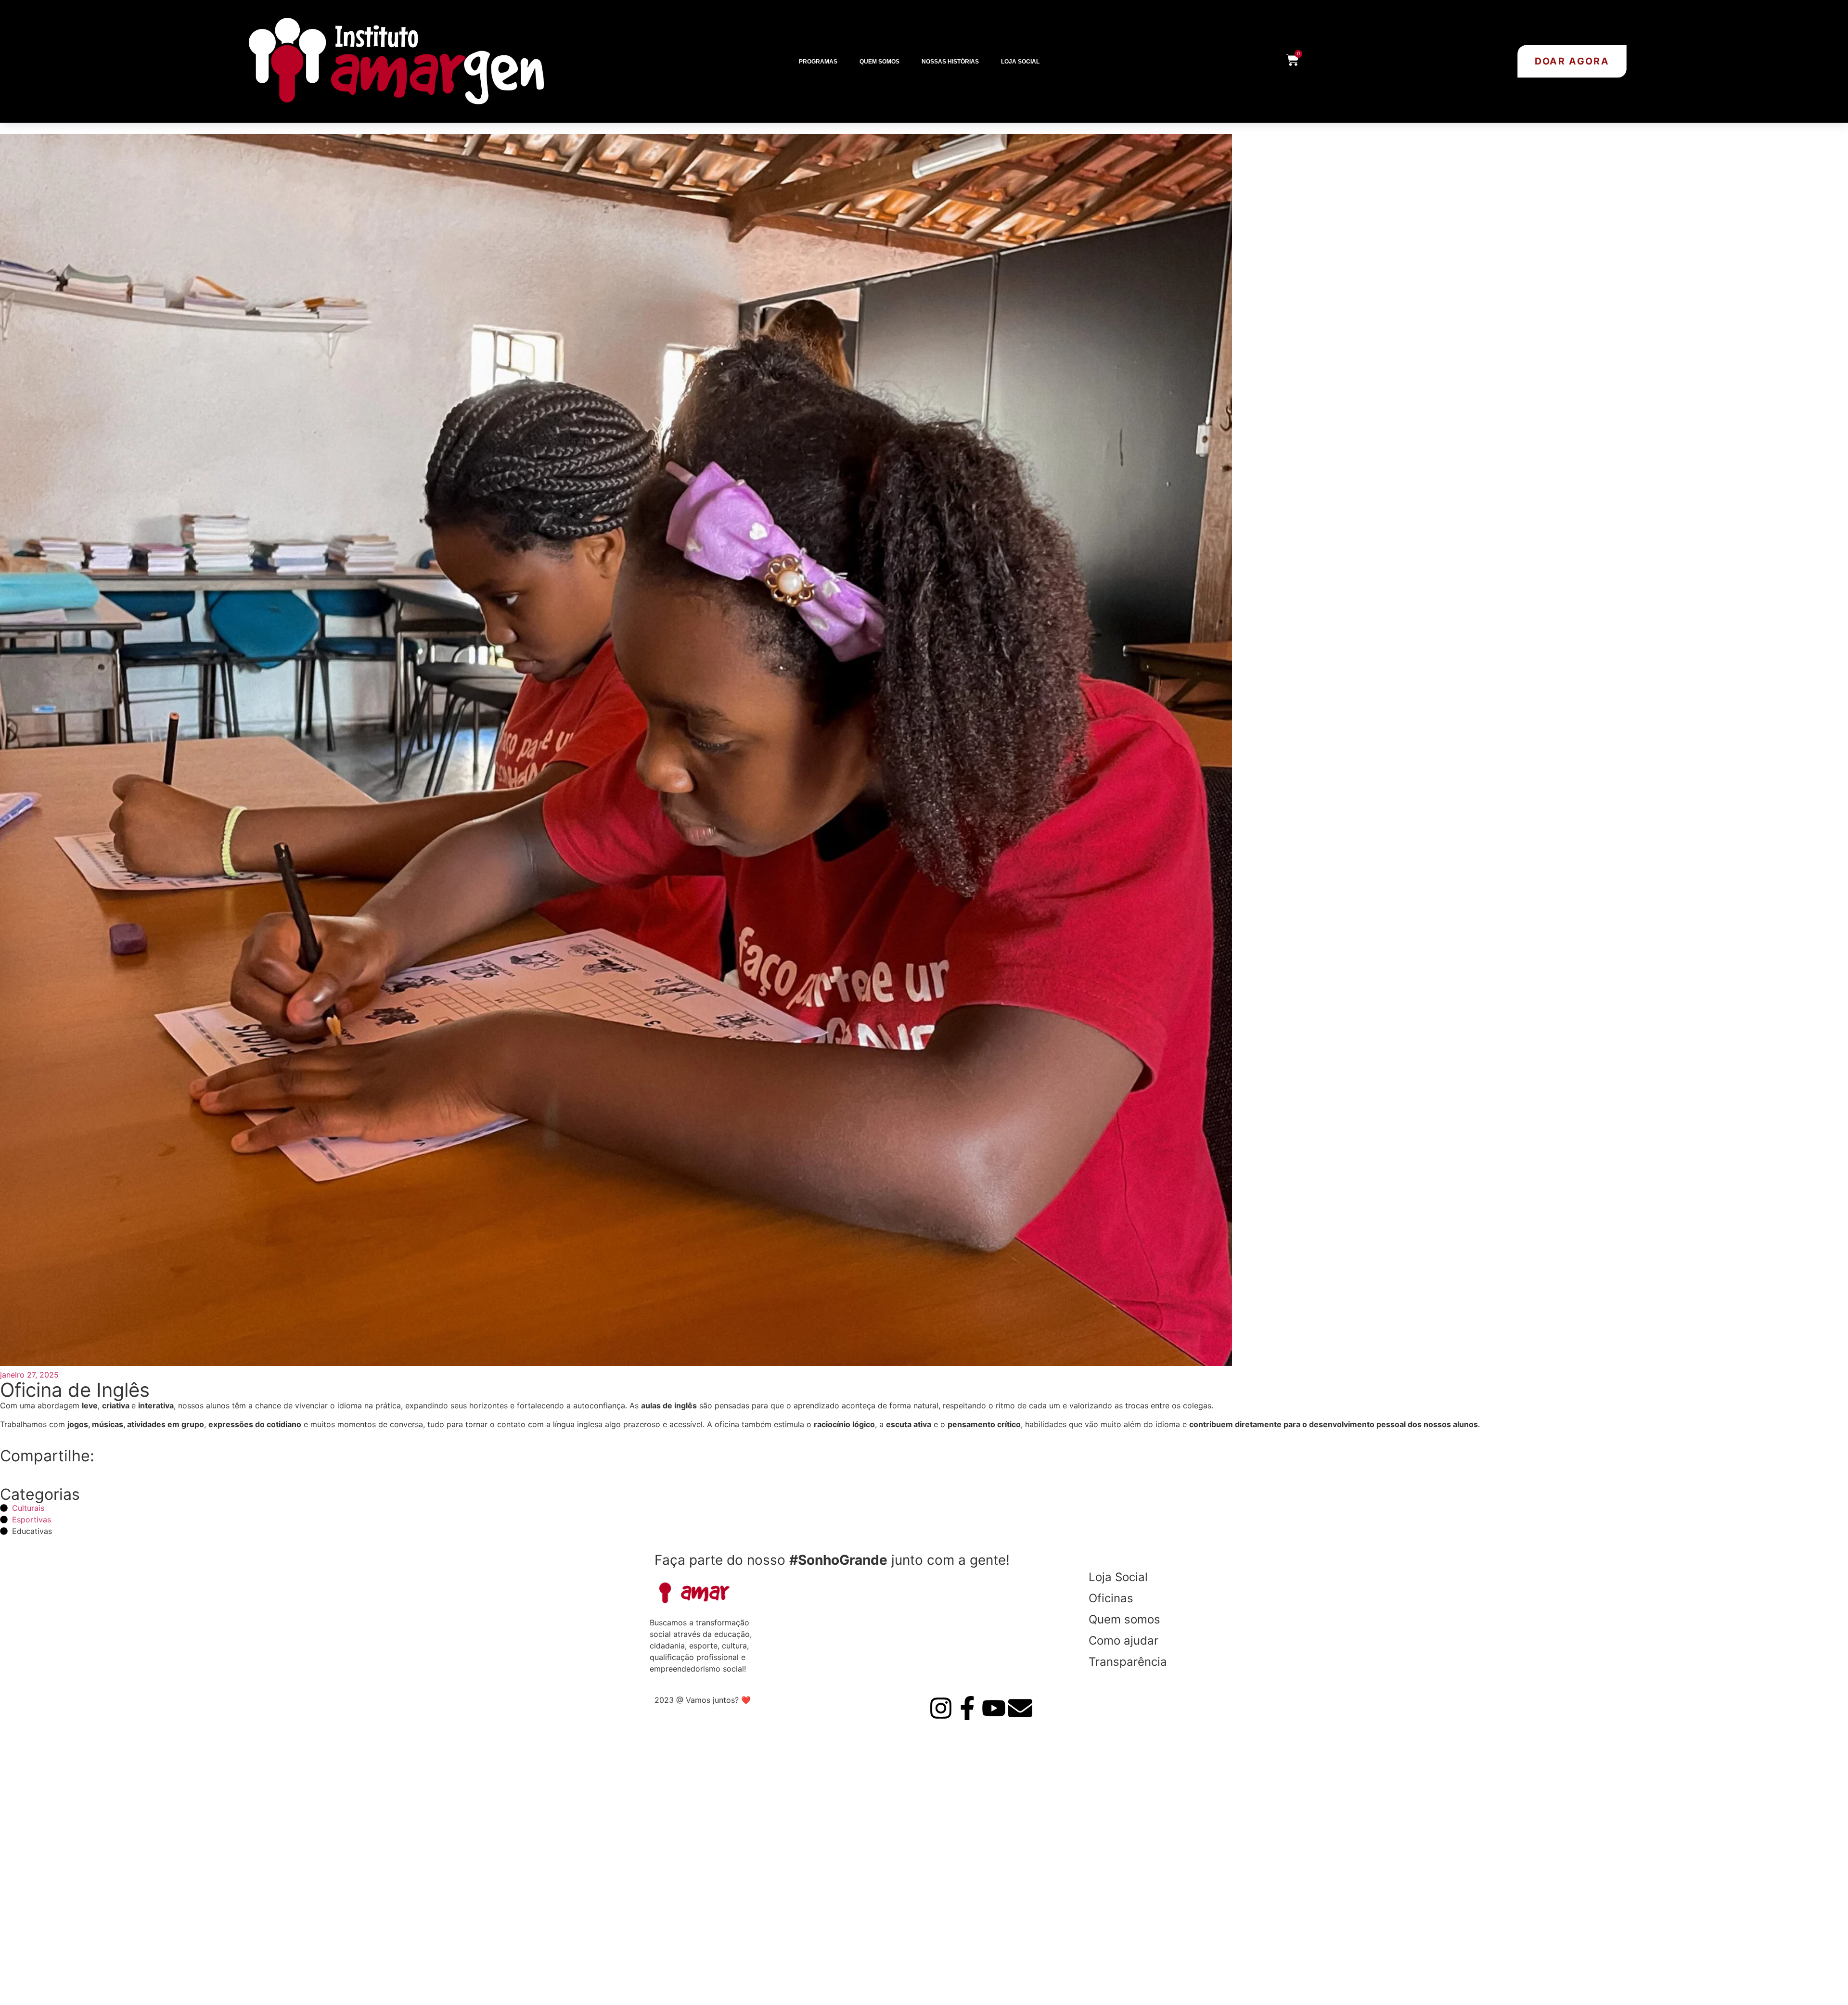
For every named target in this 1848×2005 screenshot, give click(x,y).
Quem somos (879, 62)
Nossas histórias (950, 62)
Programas (818, 62)
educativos (692, 1893)
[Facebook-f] (967, 1708)
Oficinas (1111, 1598)
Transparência (1128, 1662)
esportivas (691, 1935)
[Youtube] (994, 1708)
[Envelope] (1020, 1708)
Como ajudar (1123, 1641)
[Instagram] (941, 1708)
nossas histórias (707, 1978)
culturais (687, 1914)
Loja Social (1020, 62)
